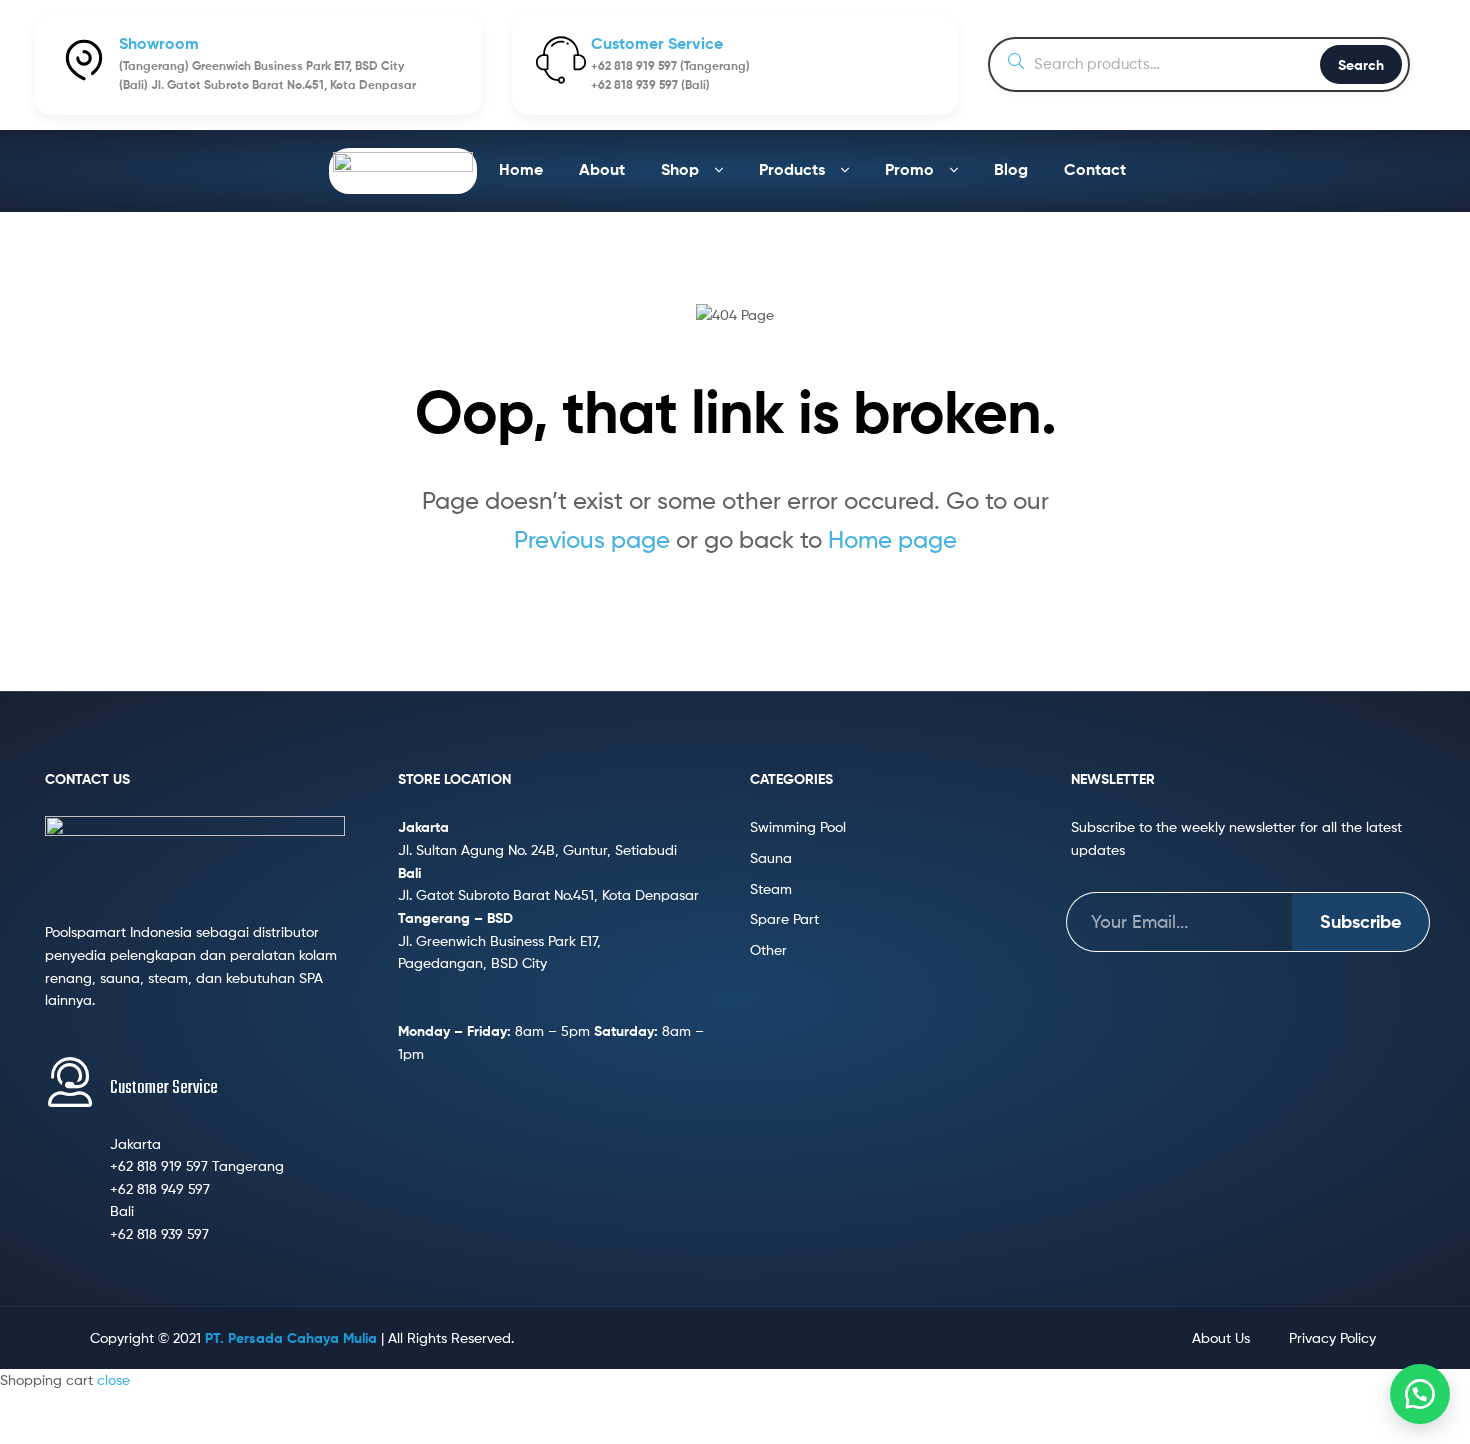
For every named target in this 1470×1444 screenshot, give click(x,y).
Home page (892, 539)
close (113, 1379)
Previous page (592, 539)
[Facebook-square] (800, 1338)
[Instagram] (840, 1338)
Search (1361, 65)
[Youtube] (760, 1338)
